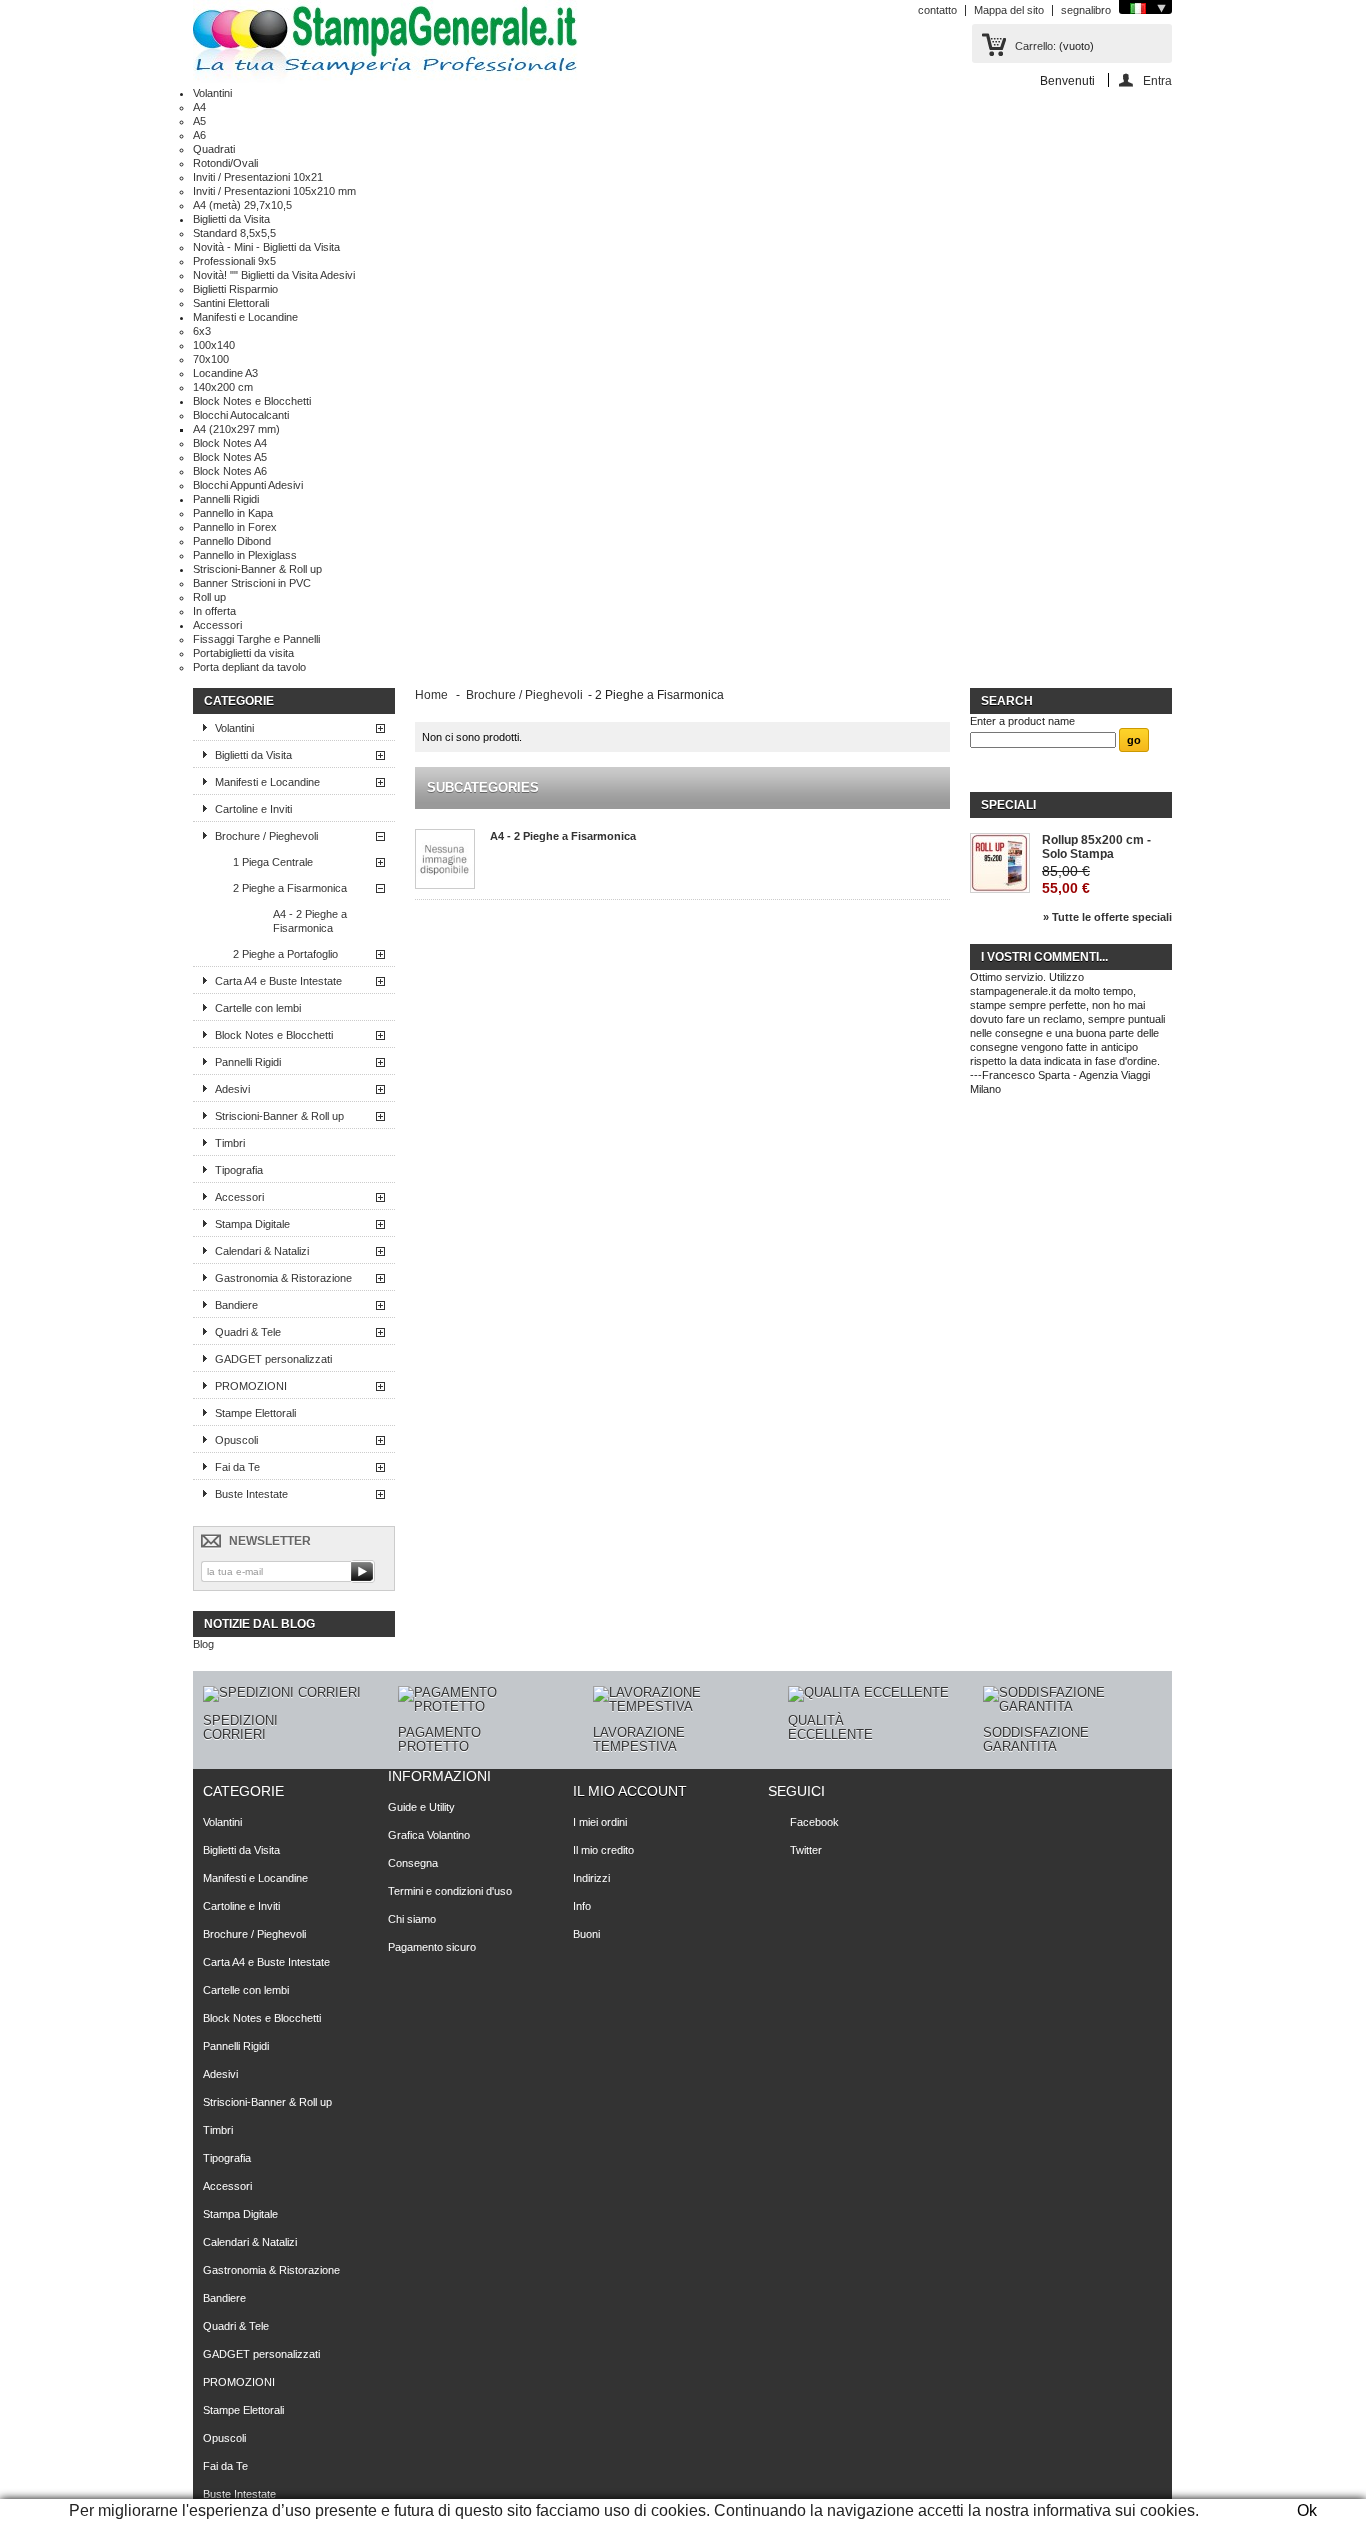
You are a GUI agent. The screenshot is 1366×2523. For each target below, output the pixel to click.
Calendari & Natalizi (262, 1251)
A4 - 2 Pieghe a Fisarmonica (310, 921)
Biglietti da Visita (231, 219)
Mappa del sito (1009, 10)
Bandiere (236, 1305)
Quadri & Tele (248, 1332)
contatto (937, 10)
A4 (199, 107)
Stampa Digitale (252, 1224)
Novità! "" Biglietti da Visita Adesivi (274, 275)
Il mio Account (630, 1791)
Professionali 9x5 (234, 261)
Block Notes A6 (230, 471)
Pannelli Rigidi (226, 499)
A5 (199, 121)
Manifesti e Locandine (245, 317)
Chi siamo (412, 1919)
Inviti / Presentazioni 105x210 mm (274, 191)
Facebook (814, 1822)
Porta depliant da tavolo (249, 667)
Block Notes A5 (230, 457)
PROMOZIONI (251, 1386)
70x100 (211, 359)
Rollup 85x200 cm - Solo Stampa (1096, 847)
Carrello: (1035, 46)
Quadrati (214, 149)
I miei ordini (600, 1822)
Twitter (806, 1850)
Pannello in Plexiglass (245, 555)
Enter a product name (1022, 721)
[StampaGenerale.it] (385, 43)
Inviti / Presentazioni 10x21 (258, 177)
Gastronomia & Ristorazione (283, 1278)
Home (431, 695)
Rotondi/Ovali (225, 163)
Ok (1307, 2510)
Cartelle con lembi (258, 1008)
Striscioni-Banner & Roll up (257, 569)
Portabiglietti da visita (243, 653)
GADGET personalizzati (273, 1359)
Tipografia (239, 1170)
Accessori (217, 625)
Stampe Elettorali (255, 1413)
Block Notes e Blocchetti (252, 401)
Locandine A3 (225, 373)
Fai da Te (237, 1467)
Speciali (1008, 805)
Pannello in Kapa (233, 513)
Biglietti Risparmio (235, 289)
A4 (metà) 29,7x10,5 (242, 205)
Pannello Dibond (232, 541)
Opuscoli (236, 1440)
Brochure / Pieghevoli (266, 836)
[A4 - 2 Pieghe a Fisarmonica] (445, 859)
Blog (203, 1644)
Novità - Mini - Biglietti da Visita (266, 247)
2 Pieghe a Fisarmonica (290, 888)
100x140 (214, 345)
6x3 (202, 331)
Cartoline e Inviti (253, 809)
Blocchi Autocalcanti (241, 415)
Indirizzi (591, 1878)
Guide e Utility (421, 1807)
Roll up (209, 597)
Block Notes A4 (230, 443)
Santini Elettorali (231, 303)
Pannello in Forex (235, 527)
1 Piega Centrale (273, 862)
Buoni (586, 1934)
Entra (1157, 80)
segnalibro (1086, 10)
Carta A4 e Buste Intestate (278, 981)
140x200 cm (223, 387)
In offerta (214, 611)
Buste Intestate (251, 1494)
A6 (199, 135)
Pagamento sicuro (432, 1947)
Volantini (212, 93)
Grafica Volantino (429, 1835)
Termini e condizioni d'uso (450, 1891)
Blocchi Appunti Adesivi (248, 485)
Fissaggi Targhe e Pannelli (256, 639)
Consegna (413, 1863)
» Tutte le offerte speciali (1107, 917)
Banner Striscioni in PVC (252, 583)
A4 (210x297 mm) (236, 429)
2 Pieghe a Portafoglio (285, 954)
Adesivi (232, 1089)
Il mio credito (603, 1850)
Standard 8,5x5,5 (234, 233)
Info (582, 1906)
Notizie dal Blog (259, 1624)
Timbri (230, 1143)
